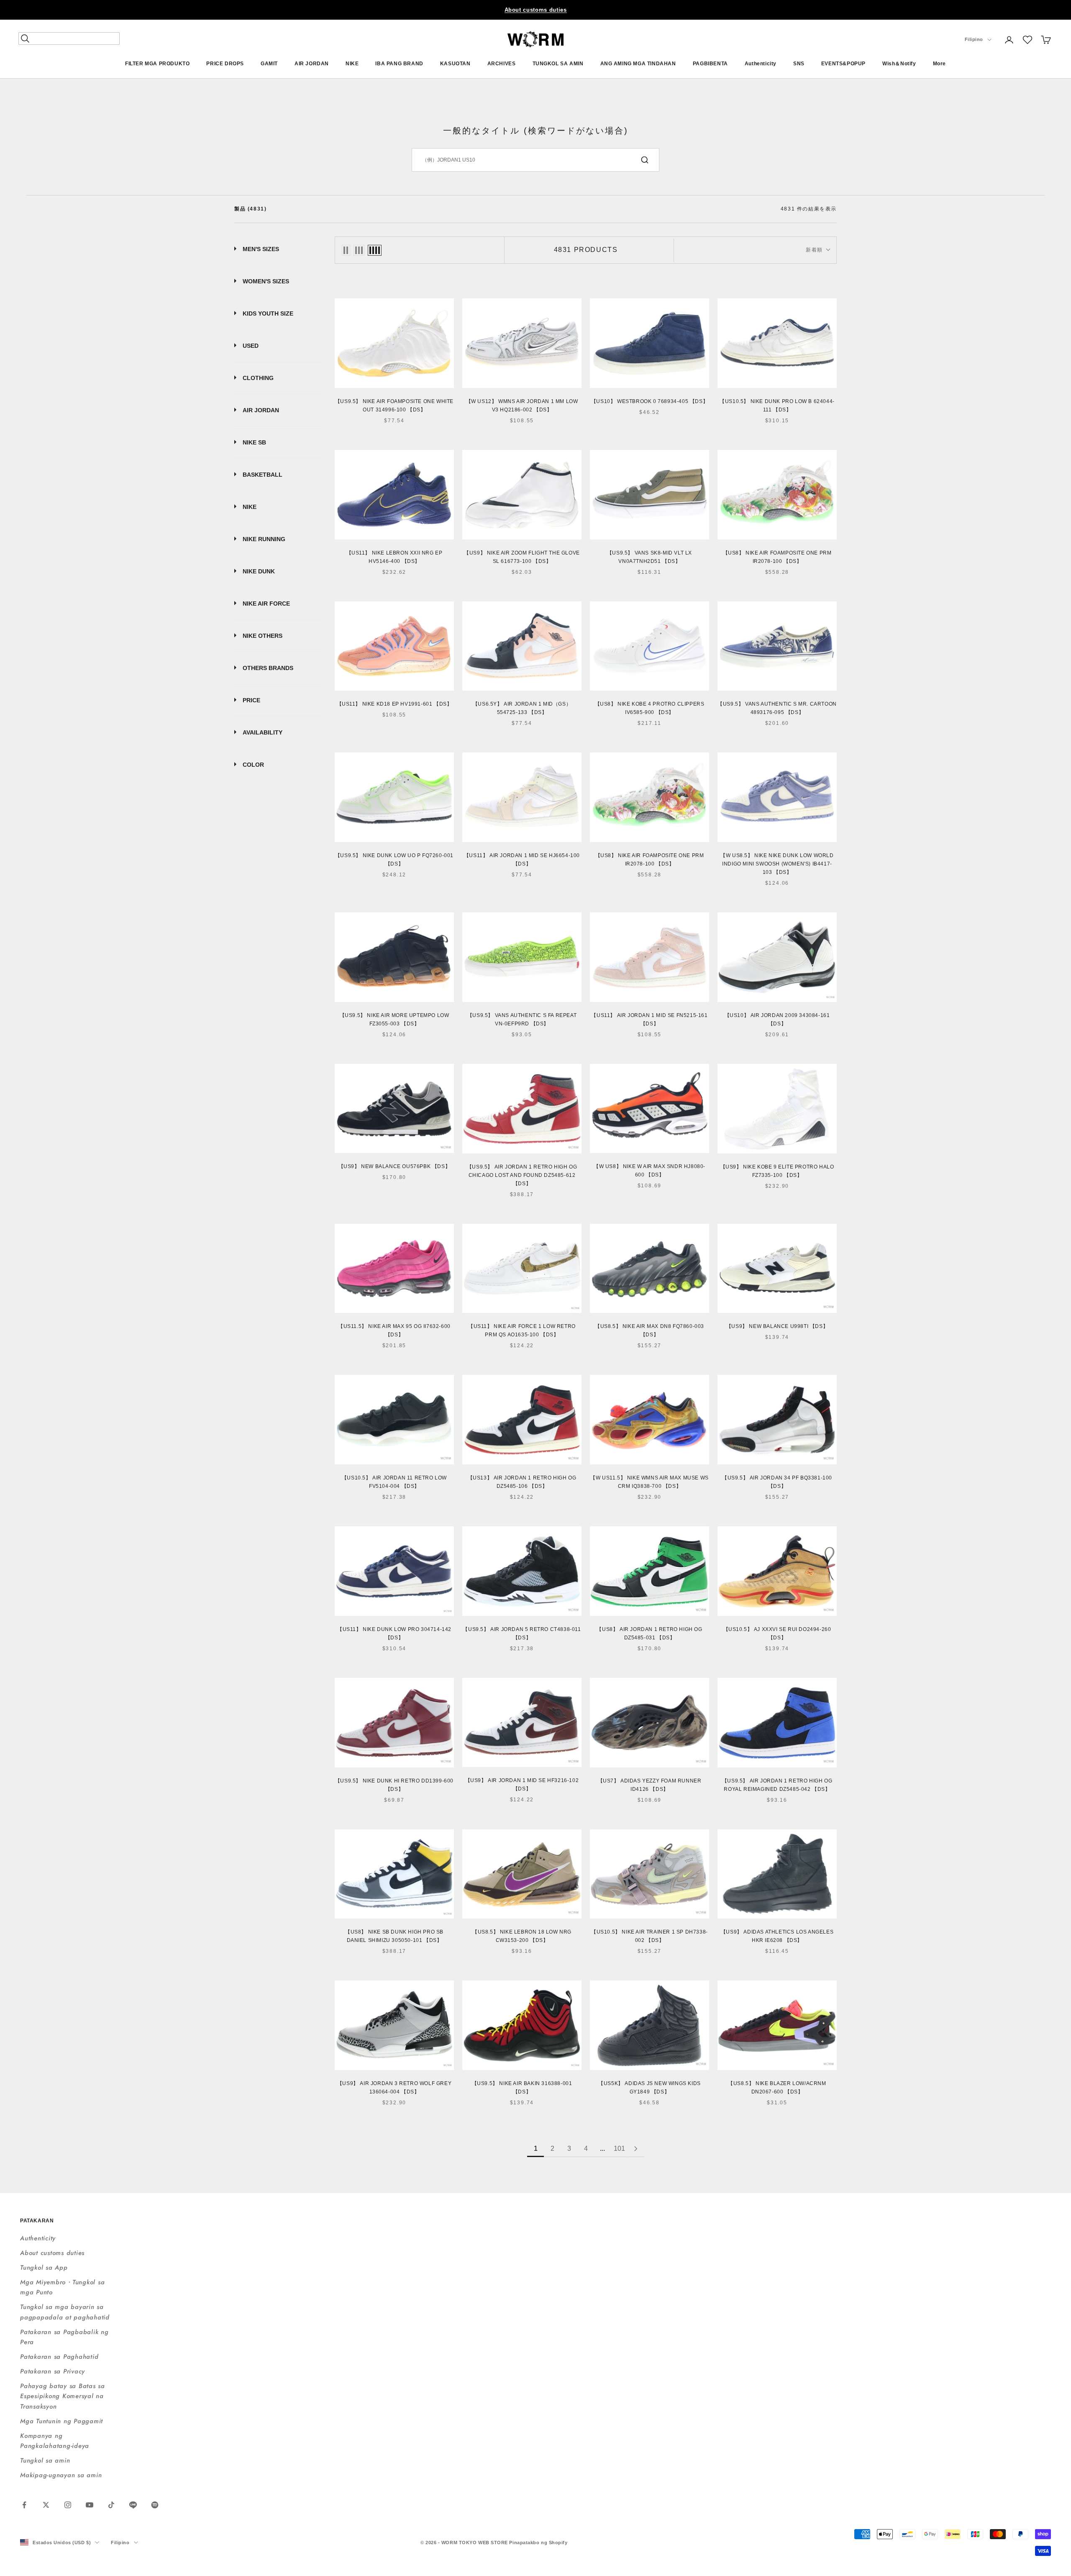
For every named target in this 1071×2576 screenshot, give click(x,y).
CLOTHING (258, 378)
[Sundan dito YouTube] (90, 2505)
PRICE (251, 700)
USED (251, 346)
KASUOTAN (455, 64)
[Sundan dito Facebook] (24, 2505)
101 (619, 2148)
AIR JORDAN (312, 64)
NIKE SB (254, 442)
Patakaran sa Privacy (53, 2371)
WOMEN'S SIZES (266, 281)
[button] (1027, 40)
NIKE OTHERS (263, 636)
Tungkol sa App (44, 2268)
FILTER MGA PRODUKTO (157, 64)
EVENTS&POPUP (843, 64)
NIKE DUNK (259, 571)
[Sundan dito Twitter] (46, 2505)
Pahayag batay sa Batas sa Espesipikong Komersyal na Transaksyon (63, 2396)
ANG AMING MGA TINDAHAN (638, 64)
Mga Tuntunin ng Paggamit (61, 2421)
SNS (799, 64)
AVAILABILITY (263, 732)
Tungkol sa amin (45, 2460)
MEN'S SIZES (261, 249)
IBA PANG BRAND (399, 64)
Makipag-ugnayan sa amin (61, 2475)
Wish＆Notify (899, 64)
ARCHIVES (502, 64)
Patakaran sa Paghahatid (59, 2357)
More (939, 64)
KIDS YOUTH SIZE (268, 313)
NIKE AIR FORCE (266, 604)
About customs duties (536, 10)
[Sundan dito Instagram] (68, 2505)
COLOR (253, 765)
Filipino (974, 40)
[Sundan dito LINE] (133, 2505)
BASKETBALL (263, 475)
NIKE (352, 64)
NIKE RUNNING (264, 539)
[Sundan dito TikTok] (111, 2505)
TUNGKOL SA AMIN (558, 64)
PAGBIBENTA (710, 64)
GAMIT (269, 64)
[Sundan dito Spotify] (155, 2505)
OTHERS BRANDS (268, 668)
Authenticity (761, 64)
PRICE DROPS (225, 64)
